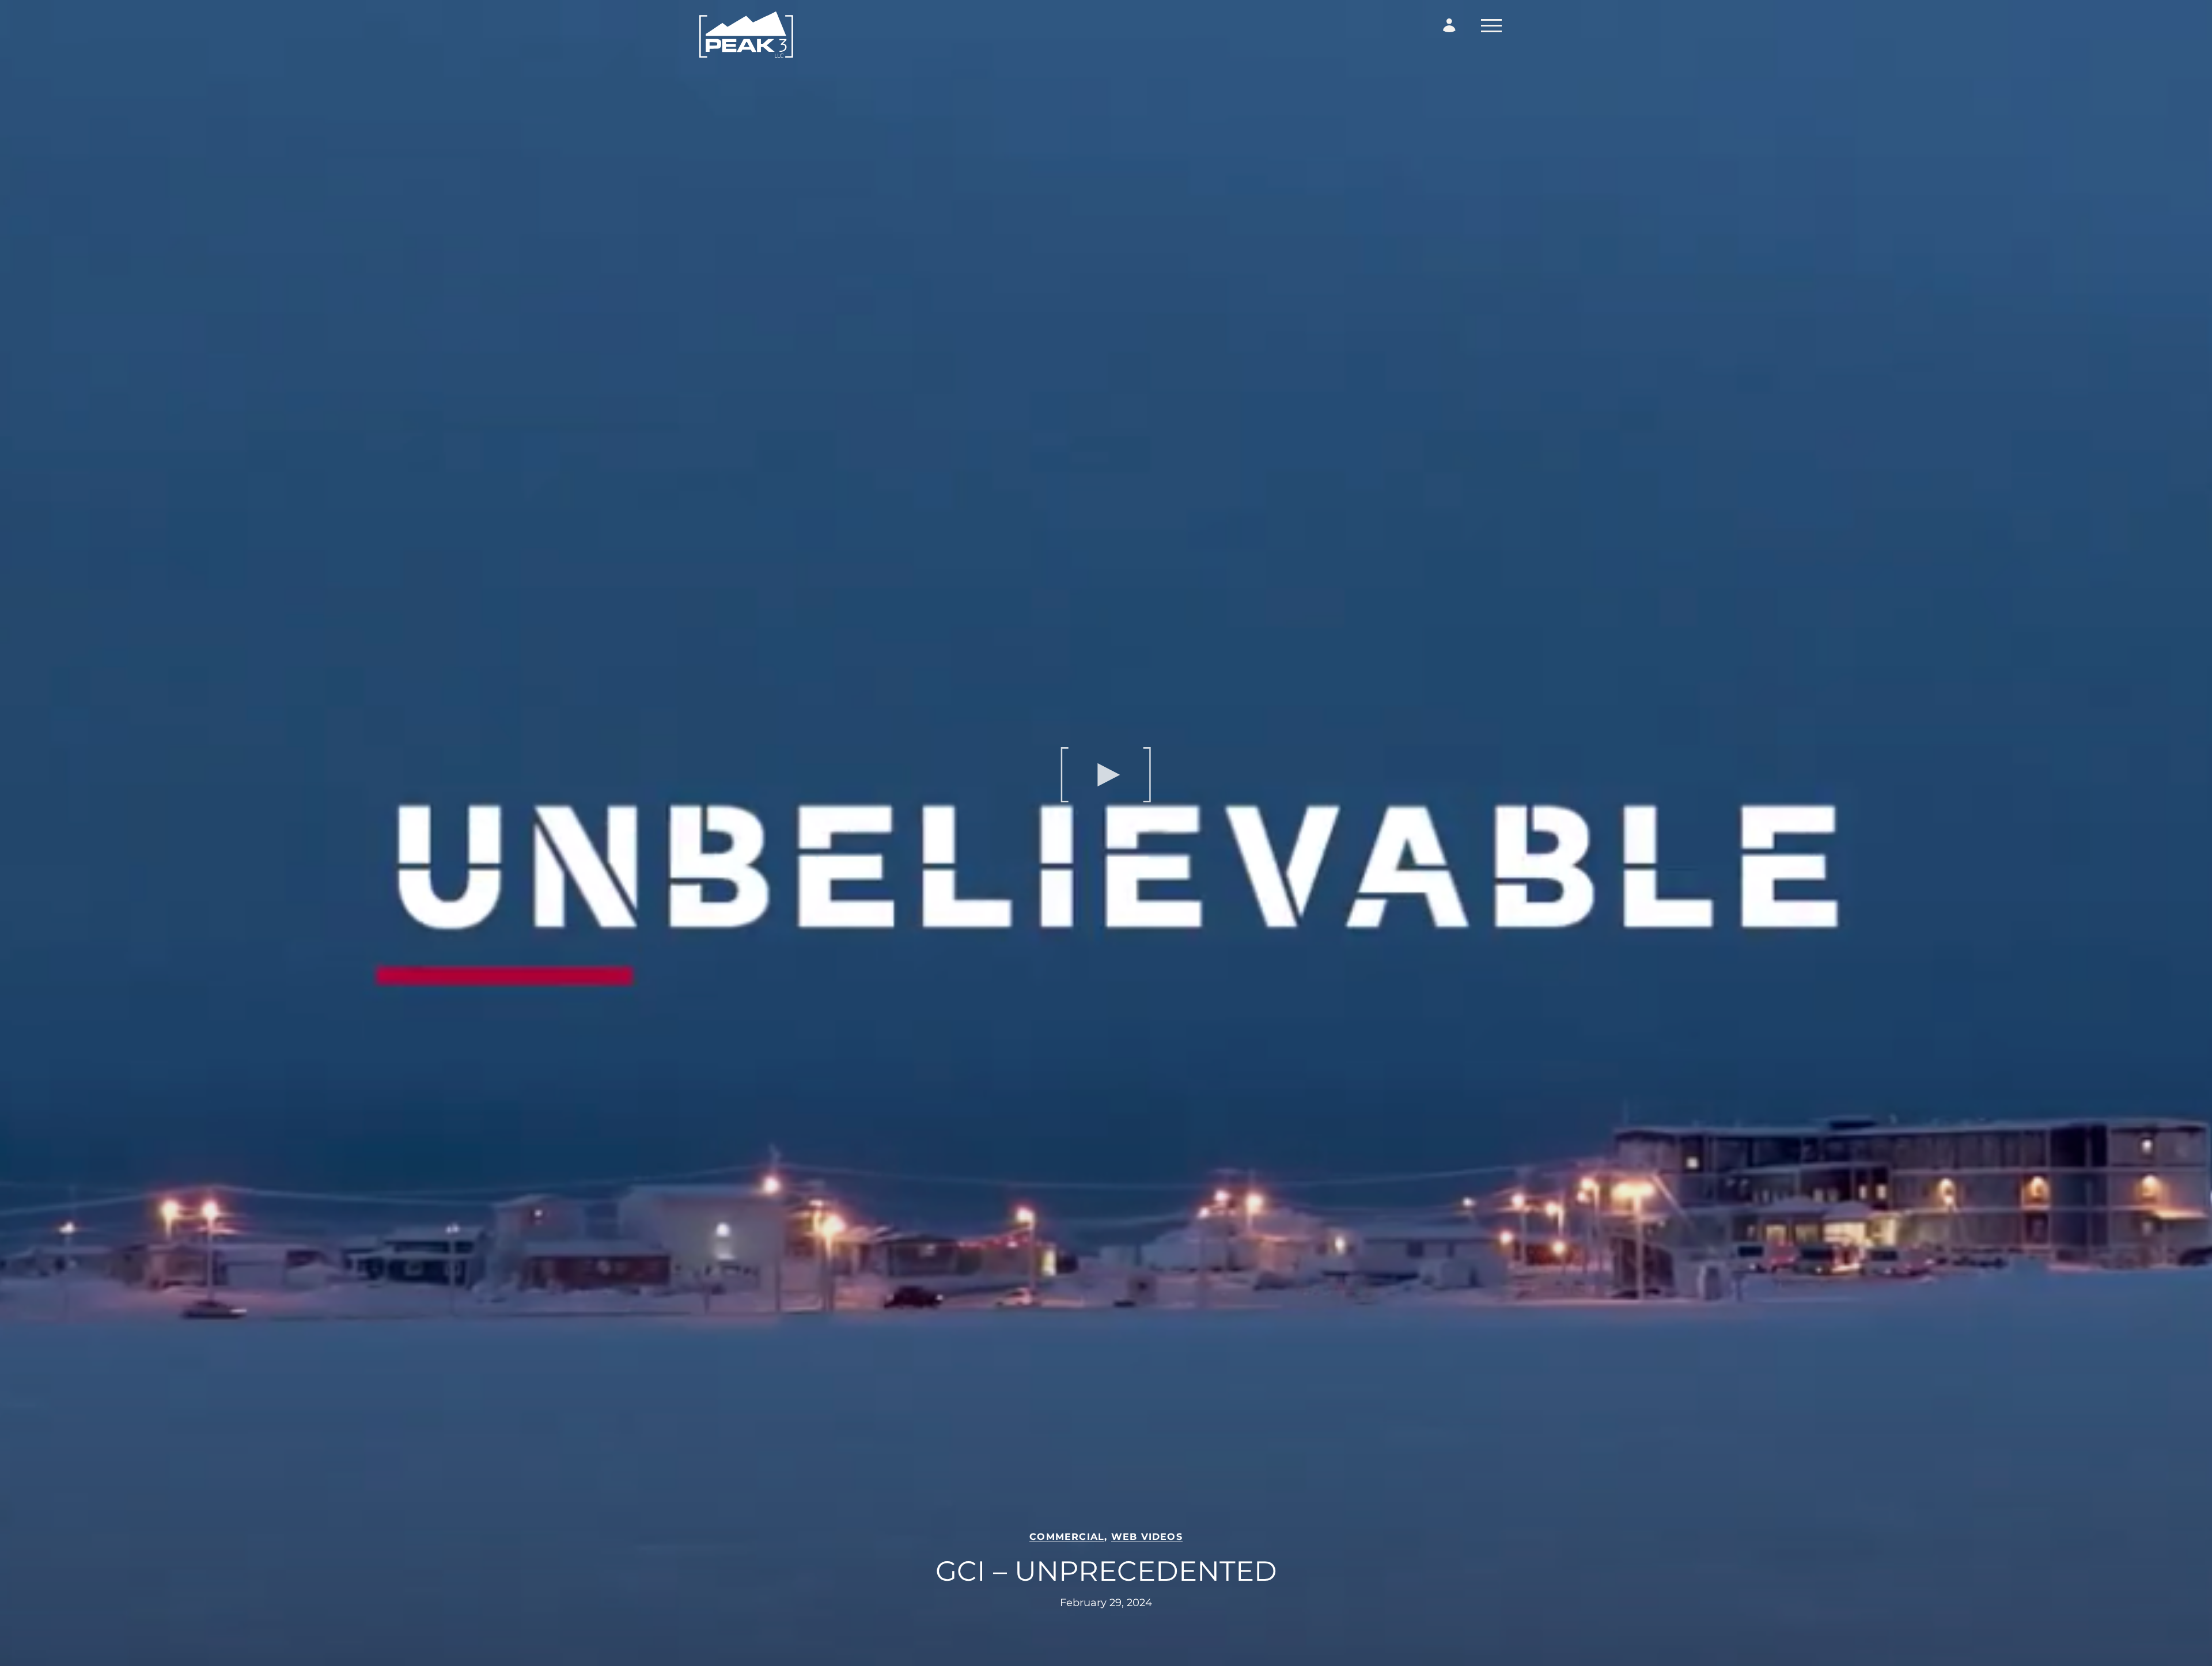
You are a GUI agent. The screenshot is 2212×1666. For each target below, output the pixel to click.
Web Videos (1147, 1537)
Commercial (1067, 1537)
